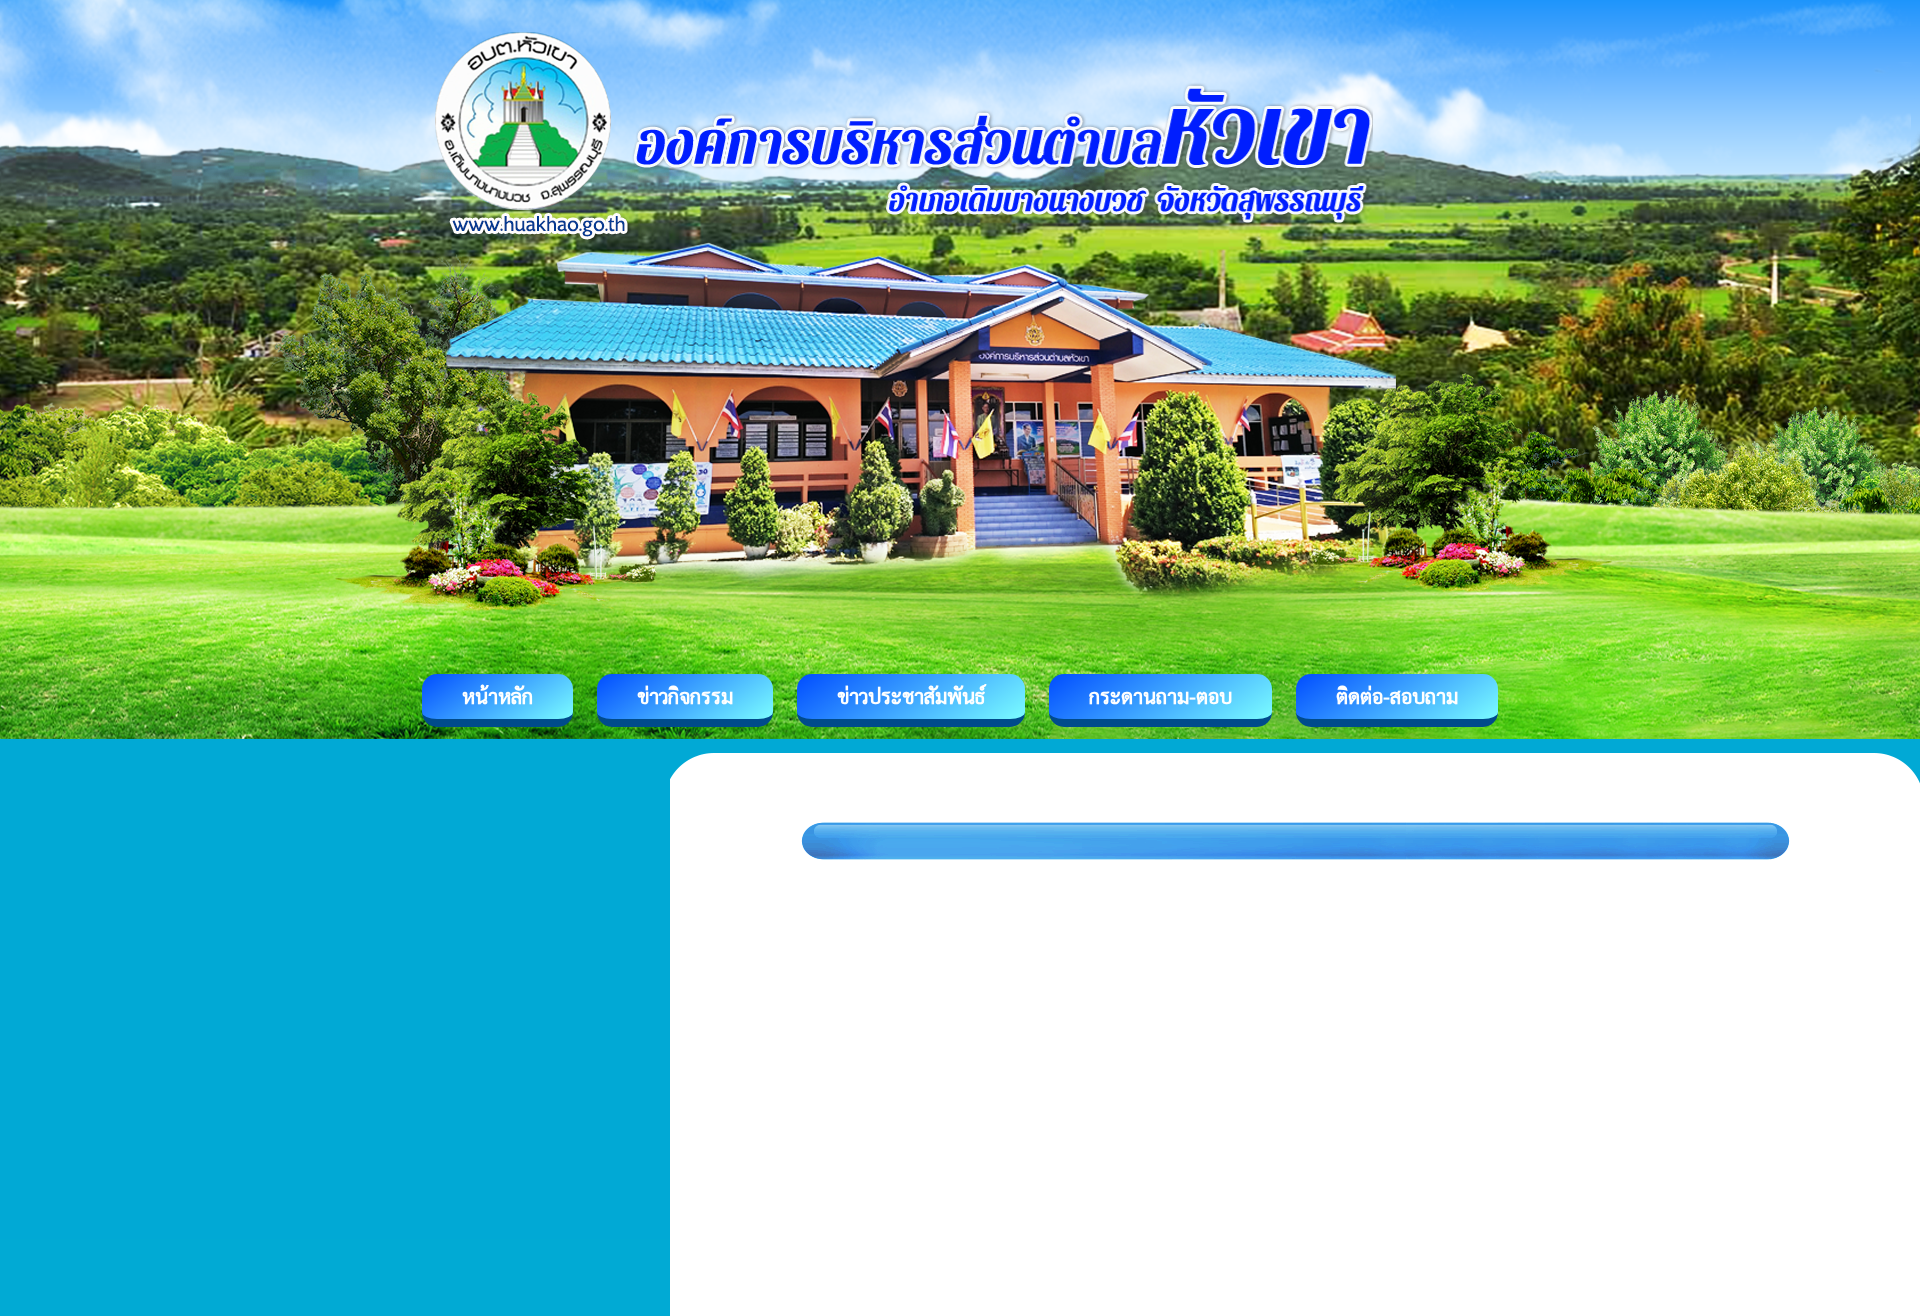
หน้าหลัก (497, 696)
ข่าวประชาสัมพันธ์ (911, 696)
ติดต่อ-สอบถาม (1397, 696)
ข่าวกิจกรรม (685, 696)
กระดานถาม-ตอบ (1160, 696)
